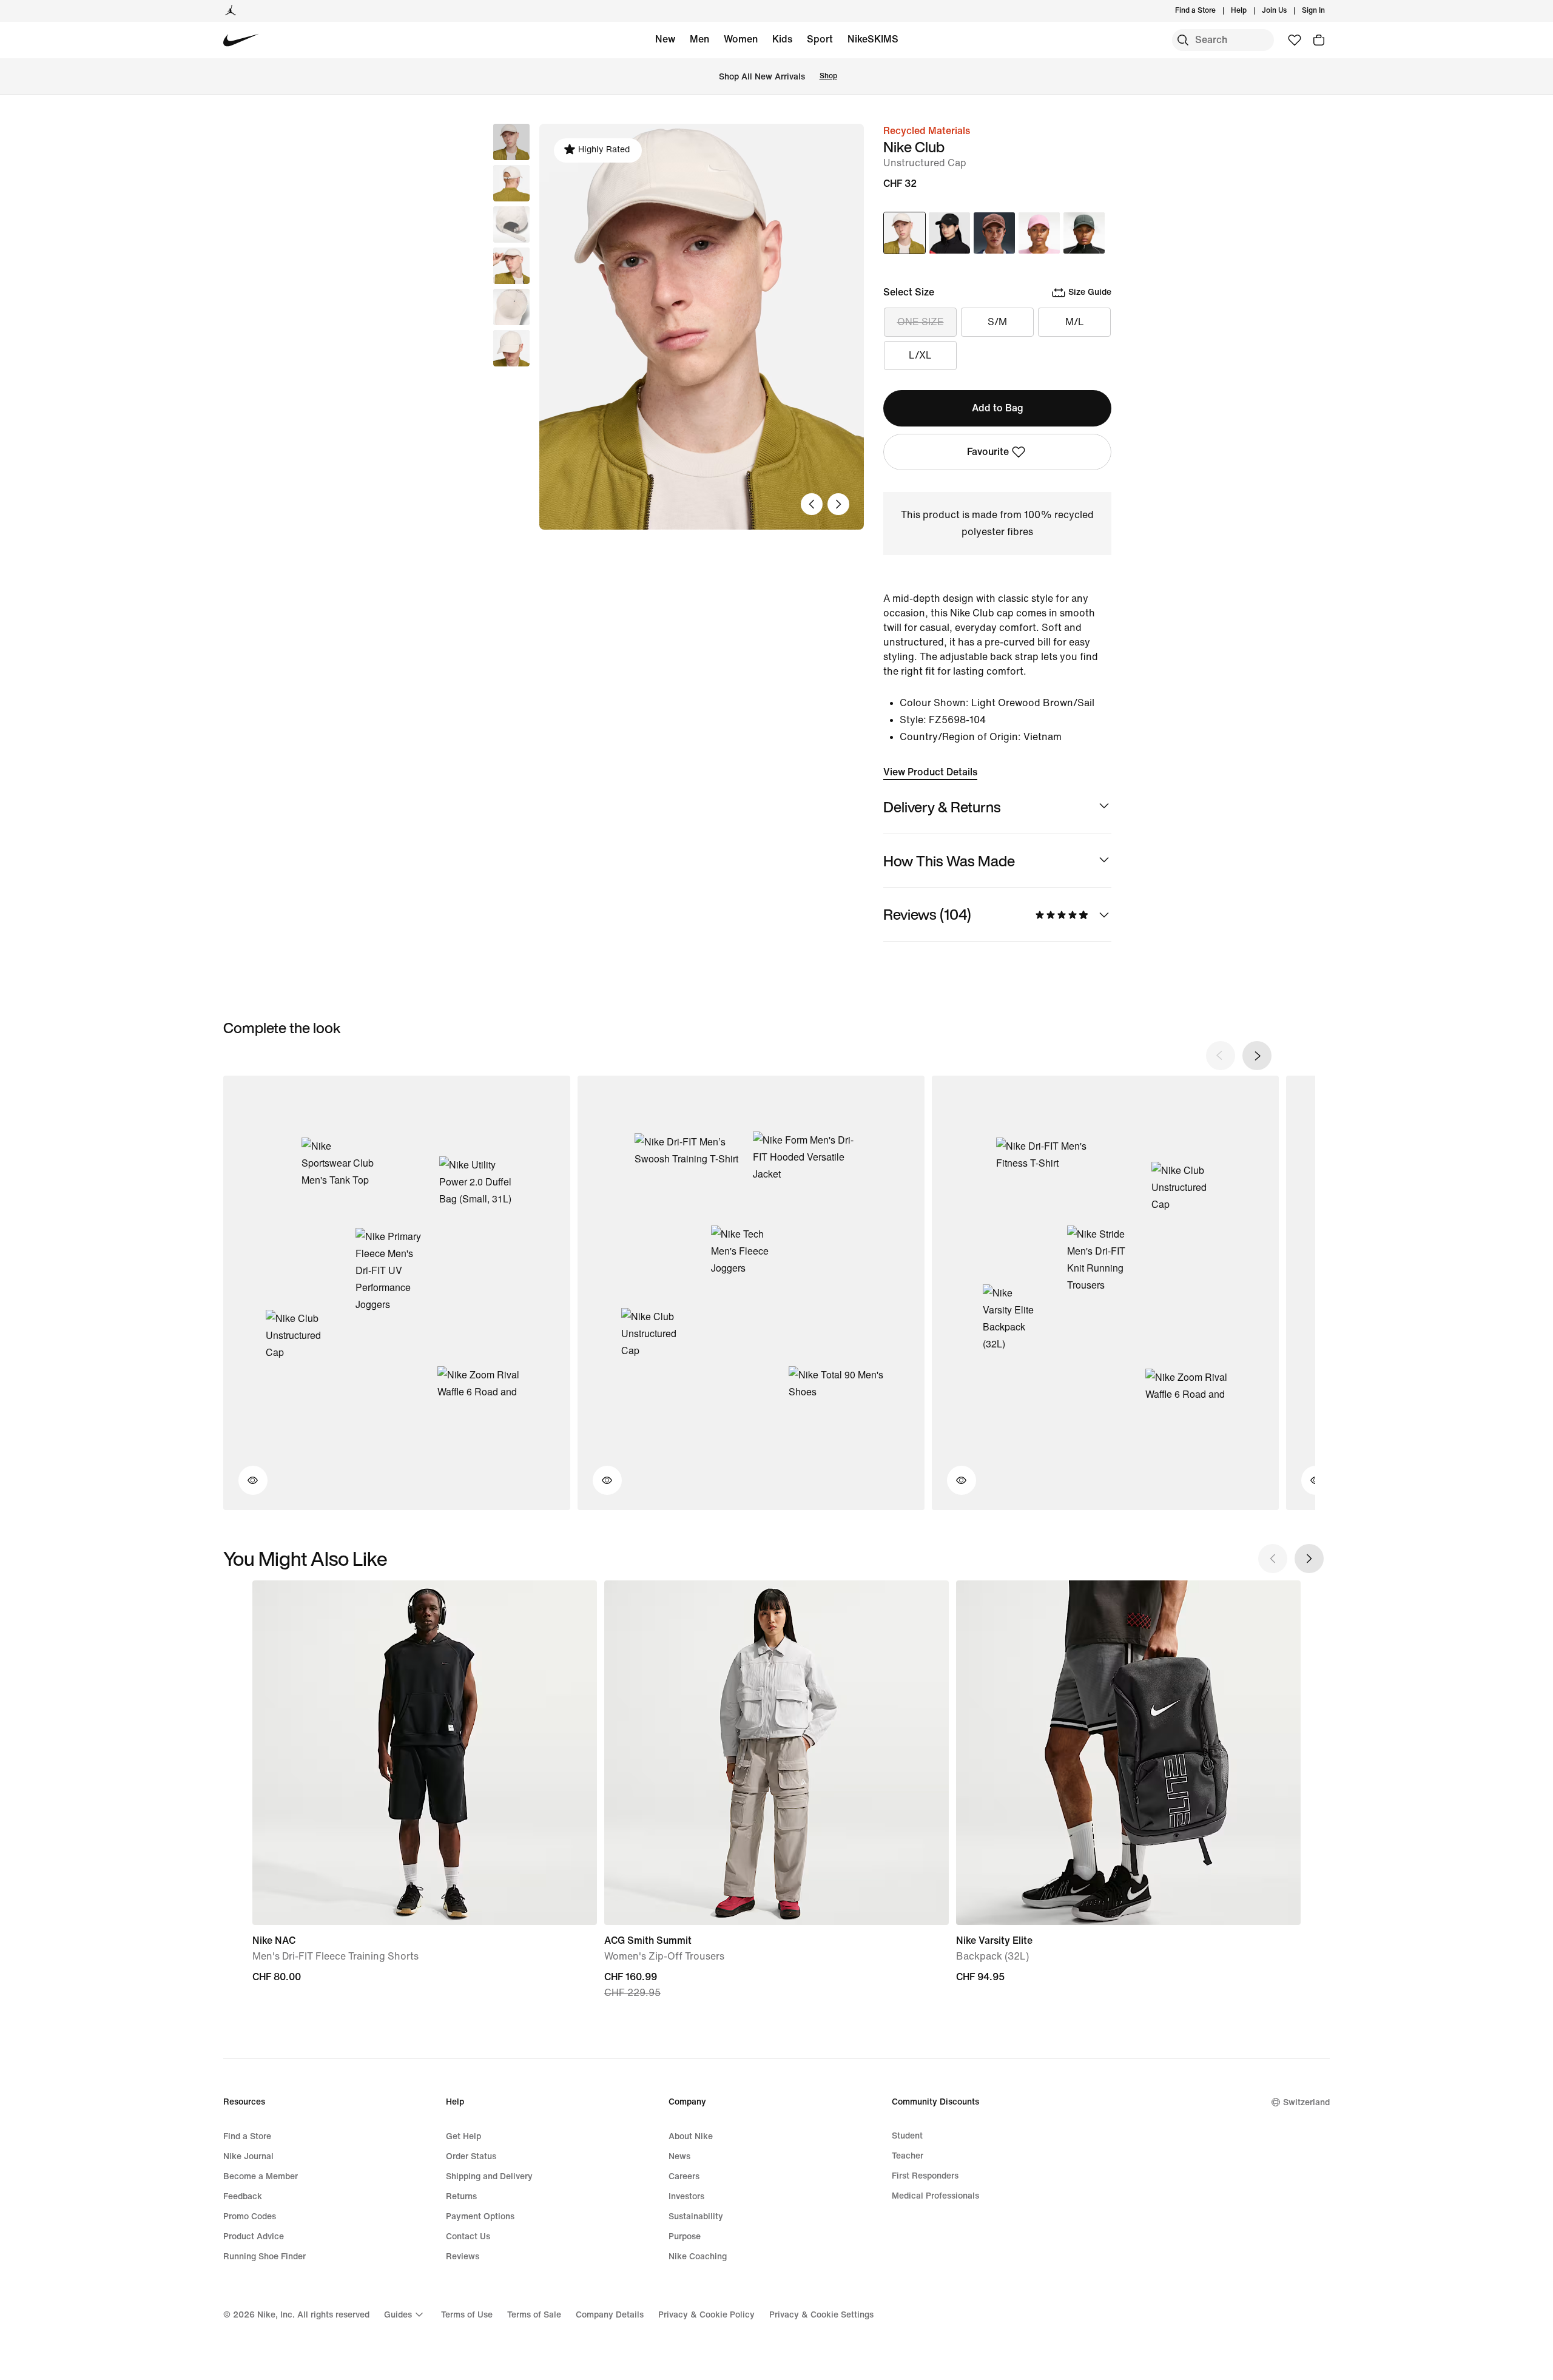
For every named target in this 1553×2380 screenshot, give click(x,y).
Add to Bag (998, 408)
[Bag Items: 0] (1319, 40)
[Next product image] (838, 504)
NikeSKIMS (873, 39)
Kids (782, 39)
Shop (828, 76)
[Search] (1183, 40)
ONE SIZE (921, 322)
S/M (997, 322)
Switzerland (1306, 2102)
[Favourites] (1295, 40)
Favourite (988, 452)
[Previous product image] (812, 504)
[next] (1257, 1056)
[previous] (1221, 1056)
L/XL (920, 355)
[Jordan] (231, 11)
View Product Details (930, 772)
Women (741, 39)
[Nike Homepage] (241, 40)
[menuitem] (1250, 11)
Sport (820, 39)
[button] (511, 183)
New (665, 39)
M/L (1075, 322)
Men (699, 39)
